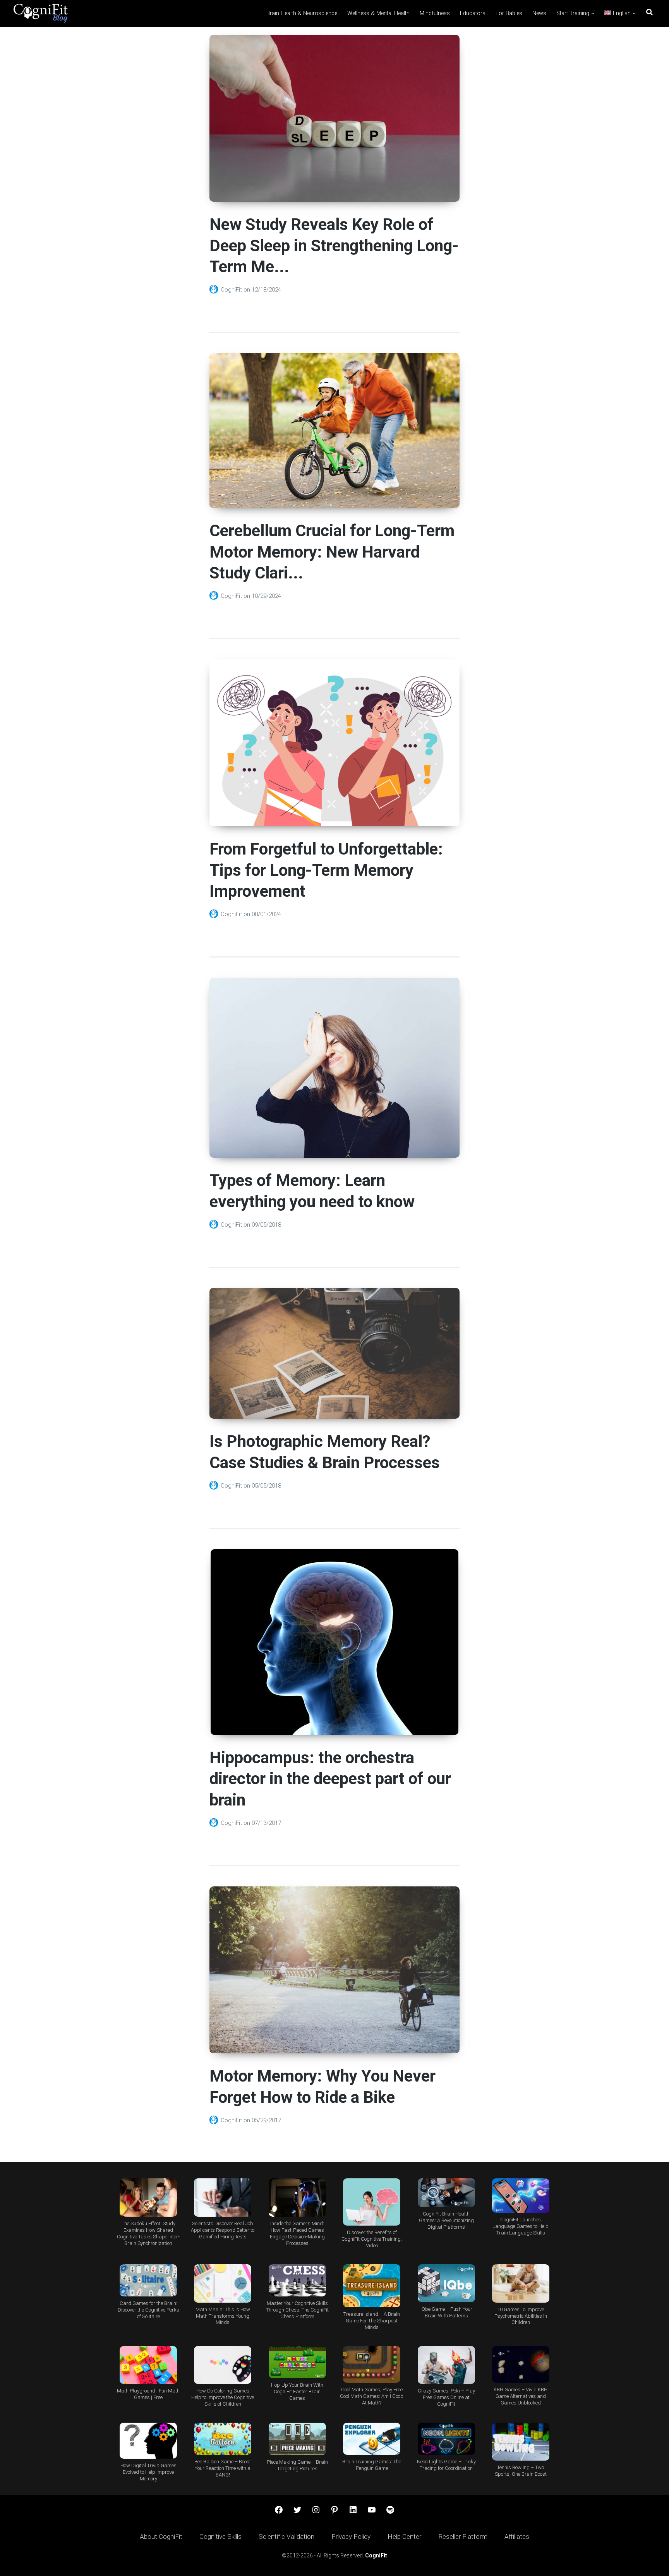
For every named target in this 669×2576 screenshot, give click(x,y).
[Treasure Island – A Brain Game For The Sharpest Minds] (372, 2286)
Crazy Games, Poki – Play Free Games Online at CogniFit (446, 2397)
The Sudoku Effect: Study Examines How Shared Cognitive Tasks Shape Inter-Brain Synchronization (148, 2233)
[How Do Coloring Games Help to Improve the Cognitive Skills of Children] (223, 2365)
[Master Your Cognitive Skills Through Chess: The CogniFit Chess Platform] (297, 2280)
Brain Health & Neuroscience (302, 13)
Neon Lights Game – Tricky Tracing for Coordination (446, 2465)
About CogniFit (161, 2537)
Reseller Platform (463, 2537)
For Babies (509, 13)
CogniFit (232, 290)
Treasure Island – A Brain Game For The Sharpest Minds (372, 2321)
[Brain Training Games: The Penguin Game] (372, 2439)
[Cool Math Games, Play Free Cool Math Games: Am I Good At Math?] (372, 2364)
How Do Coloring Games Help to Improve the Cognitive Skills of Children (223, 2397)
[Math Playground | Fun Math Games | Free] (148, 2365)
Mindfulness (435, 13)
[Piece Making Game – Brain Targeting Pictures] (297, 2439)
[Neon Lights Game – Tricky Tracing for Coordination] (446, 2439)
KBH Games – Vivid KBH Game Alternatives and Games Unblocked (521, 2396)
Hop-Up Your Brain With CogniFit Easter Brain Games (297, 2392)
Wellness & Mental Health (378, 13)
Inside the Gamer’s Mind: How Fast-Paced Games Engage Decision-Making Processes (297, 2233)
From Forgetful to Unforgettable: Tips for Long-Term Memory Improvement (326, 870)
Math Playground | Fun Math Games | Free (148, 2394)
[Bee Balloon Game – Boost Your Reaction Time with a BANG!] (223, 2439)
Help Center (404, 2537)
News (539, 13)
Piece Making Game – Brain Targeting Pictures (297, 2465)
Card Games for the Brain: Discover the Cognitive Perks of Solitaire (148, 2310)
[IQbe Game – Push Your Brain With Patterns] (446, 2283)
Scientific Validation (286, 2537)
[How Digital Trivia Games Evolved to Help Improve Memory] (148, 2441)
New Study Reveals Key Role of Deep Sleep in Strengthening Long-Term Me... (334, 245)
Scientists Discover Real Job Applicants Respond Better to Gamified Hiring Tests (223, 2230)
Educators (473, 13)
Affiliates (517, 2537)
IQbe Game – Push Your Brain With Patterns (446, 2312)
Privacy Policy (351, 2537)
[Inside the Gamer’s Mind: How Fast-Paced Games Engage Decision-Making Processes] (297, 2198)
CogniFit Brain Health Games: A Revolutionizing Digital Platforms (446, 2220)
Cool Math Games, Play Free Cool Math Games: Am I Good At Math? (372, 2396)
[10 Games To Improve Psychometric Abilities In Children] (521, 2283)
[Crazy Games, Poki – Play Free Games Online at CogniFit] (446, 2365)
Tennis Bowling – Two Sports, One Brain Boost (521, 2471)
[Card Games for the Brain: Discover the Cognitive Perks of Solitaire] (148, 2280)
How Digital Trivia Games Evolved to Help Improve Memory (148, 2472)
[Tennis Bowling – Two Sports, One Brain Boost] (521, 2442)
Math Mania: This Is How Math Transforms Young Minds (223, 2316)
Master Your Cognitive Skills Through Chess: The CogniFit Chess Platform (297, 2310)
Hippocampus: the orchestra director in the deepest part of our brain (330, 1779)
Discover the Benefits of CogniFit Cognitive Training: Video (372, 2239)
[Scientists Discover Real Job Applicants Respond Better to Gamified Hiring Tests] (223, 2198)
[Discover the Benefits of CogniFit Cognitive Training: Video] (372, 2202)
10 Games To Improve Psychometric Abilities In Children (521, 2316)
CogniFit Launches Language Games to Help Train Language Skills (521, 2226)
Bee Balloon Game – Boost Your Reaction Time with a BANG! (223, 2468)
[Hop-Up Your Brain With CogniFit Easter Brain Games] (297, 2362)
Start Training (573, 13)
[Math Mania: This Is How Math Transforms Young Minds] (223, 2283)
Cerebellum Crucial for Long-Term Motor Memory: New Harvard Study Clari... (332, 552)
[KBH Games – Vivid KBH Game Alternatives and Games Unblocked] (521, 2364)
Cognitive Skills (220, 2537)
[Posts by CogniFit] (215, 290)
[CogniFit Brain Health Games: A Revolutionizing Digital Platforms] (446, 2192)
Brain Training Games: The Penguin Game (372, 2465)
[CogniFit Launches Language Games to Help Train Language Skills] (521, 2196)
